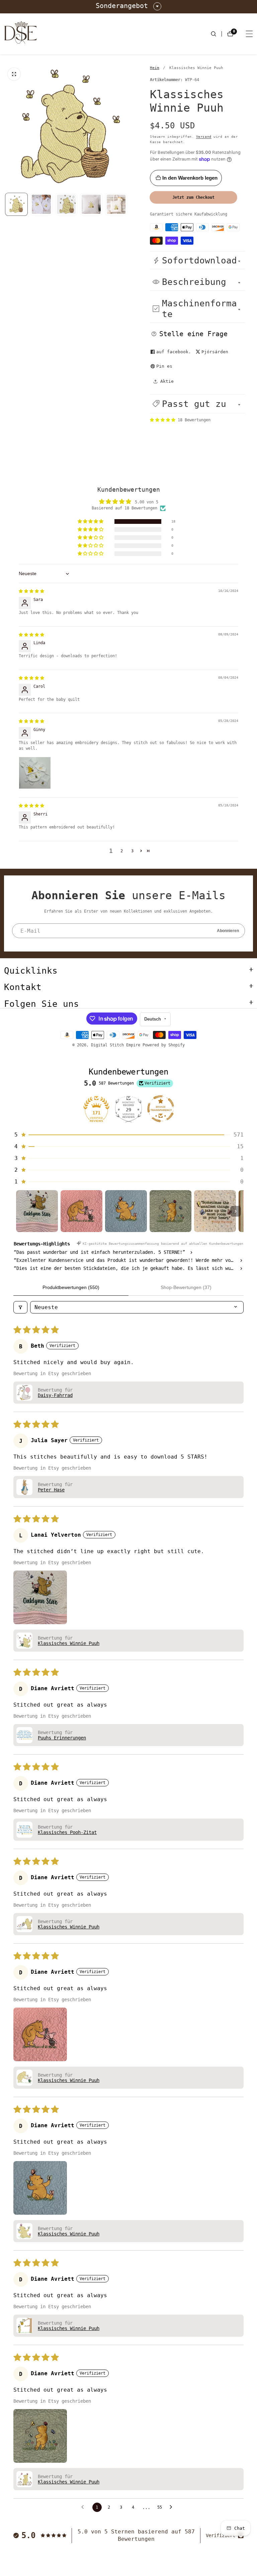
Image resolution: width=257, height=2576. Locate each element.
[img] (31, 591)
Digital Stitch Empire (116, 1045)
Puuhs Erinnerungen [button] (62, 1738)
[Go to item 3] (126, 1211)
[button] (197, 404)
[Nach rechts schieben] (127, 204)
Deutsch (153, 1019)
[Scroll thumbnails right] (236, 1211)
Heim (155, 68)
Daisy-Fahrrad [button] (55, 1395)
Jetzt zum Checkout (193, 197)
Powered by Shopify (164, 1045)
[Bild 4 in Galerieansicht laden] (116, 204)
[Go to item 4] (170, 1211)
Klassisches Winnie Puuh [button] (69, 1643)
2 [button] (122, 851)
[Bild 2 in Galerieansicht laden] (41, 204)
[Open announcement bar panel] (157, 6)
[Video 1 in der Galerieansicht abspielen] (66, 204)
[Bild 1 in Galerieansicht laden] (16, 204)
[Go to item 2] (81, 1211)
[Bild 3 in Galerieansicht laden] (91, 204)
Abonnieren (228, 931)
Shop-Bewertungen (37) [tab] (186, 1287)
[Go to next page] (173, 2507)
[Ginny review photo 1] (35, 773)
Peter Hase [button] (51, 1490)
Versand (204, 137)
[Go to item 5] (215, 1211)
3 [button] (132, 851)
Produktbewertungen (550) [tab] (71, 1287)
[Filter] (20, 1307)
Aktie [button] (167, 381)
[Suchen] (216, 34)
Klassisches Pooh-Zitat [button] (67, 1832)
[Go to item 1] (37, 1211)
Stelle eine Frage (193, 334)
